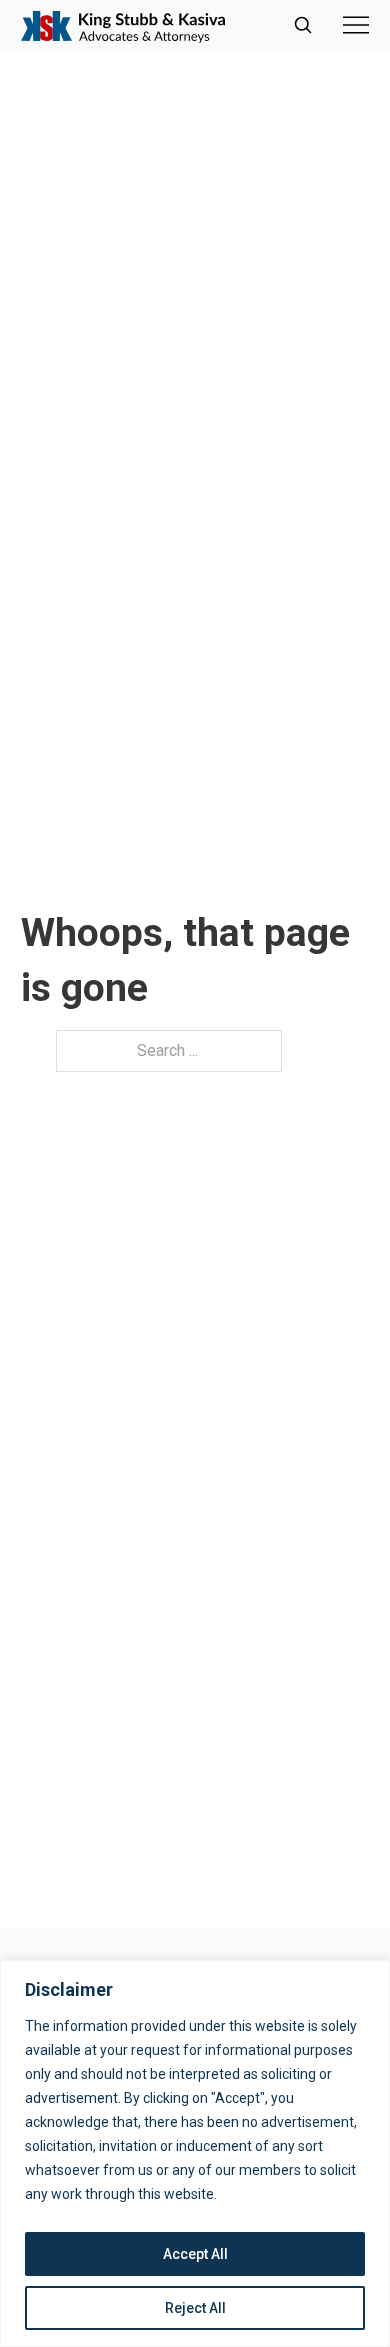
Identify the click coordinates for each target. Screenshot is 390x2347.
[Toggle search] (303, 25)
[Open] (356, 25)
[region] (195, 2153)
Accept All (195, 2254)
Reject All (195, 2308)
